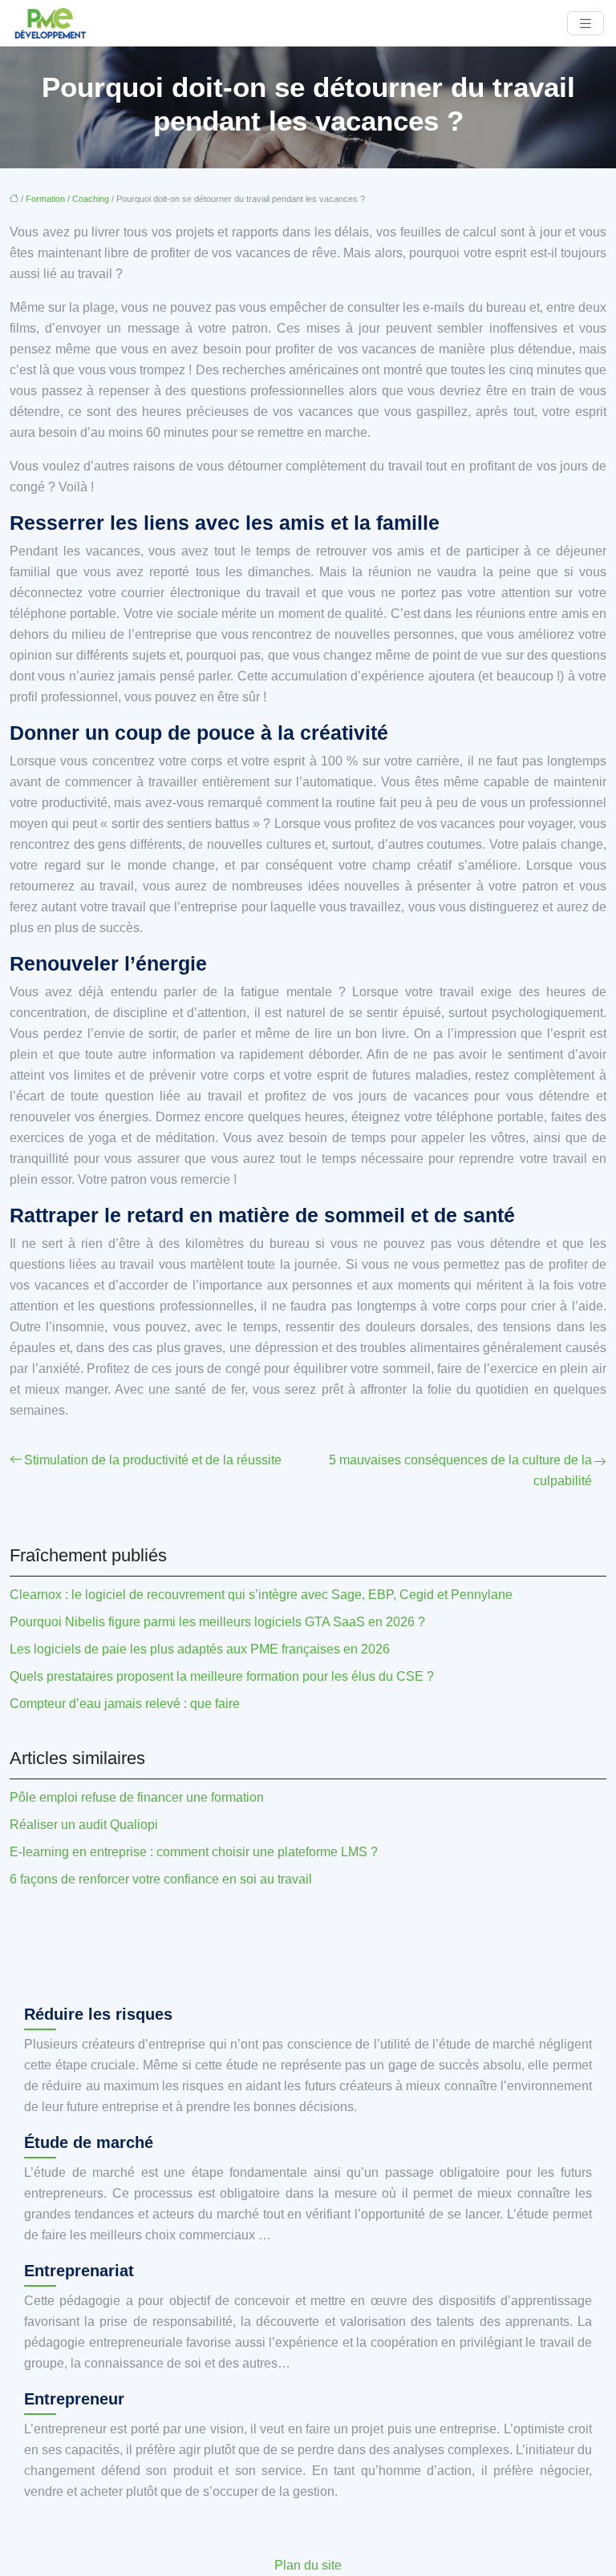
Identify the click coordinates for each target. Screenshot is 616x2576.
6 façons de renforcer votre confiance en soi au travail (161, 1879)
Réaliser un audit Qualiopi (84, 1825)
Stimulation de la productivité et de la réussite (153, 1460)
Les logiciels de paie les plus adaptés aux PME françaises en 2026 (200, 1649)
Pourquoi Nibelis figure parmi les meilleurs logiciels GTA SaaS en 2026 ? (217, 1622)
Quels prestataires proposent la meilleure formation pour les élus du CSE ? (222, 1676)
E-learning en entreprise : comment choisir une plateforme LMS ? (194, 1852)
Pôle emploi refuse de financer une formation (137, 1797)
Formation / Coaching (67, 199)
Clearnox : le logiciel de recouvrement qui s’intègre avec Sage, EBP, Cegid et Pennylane (261, 1595)
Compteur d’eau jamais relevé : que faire (125, 1704)
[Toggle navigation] (586, 24)
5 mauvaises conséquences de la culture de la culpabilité (460, 1470)
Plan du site (308, 2565)
